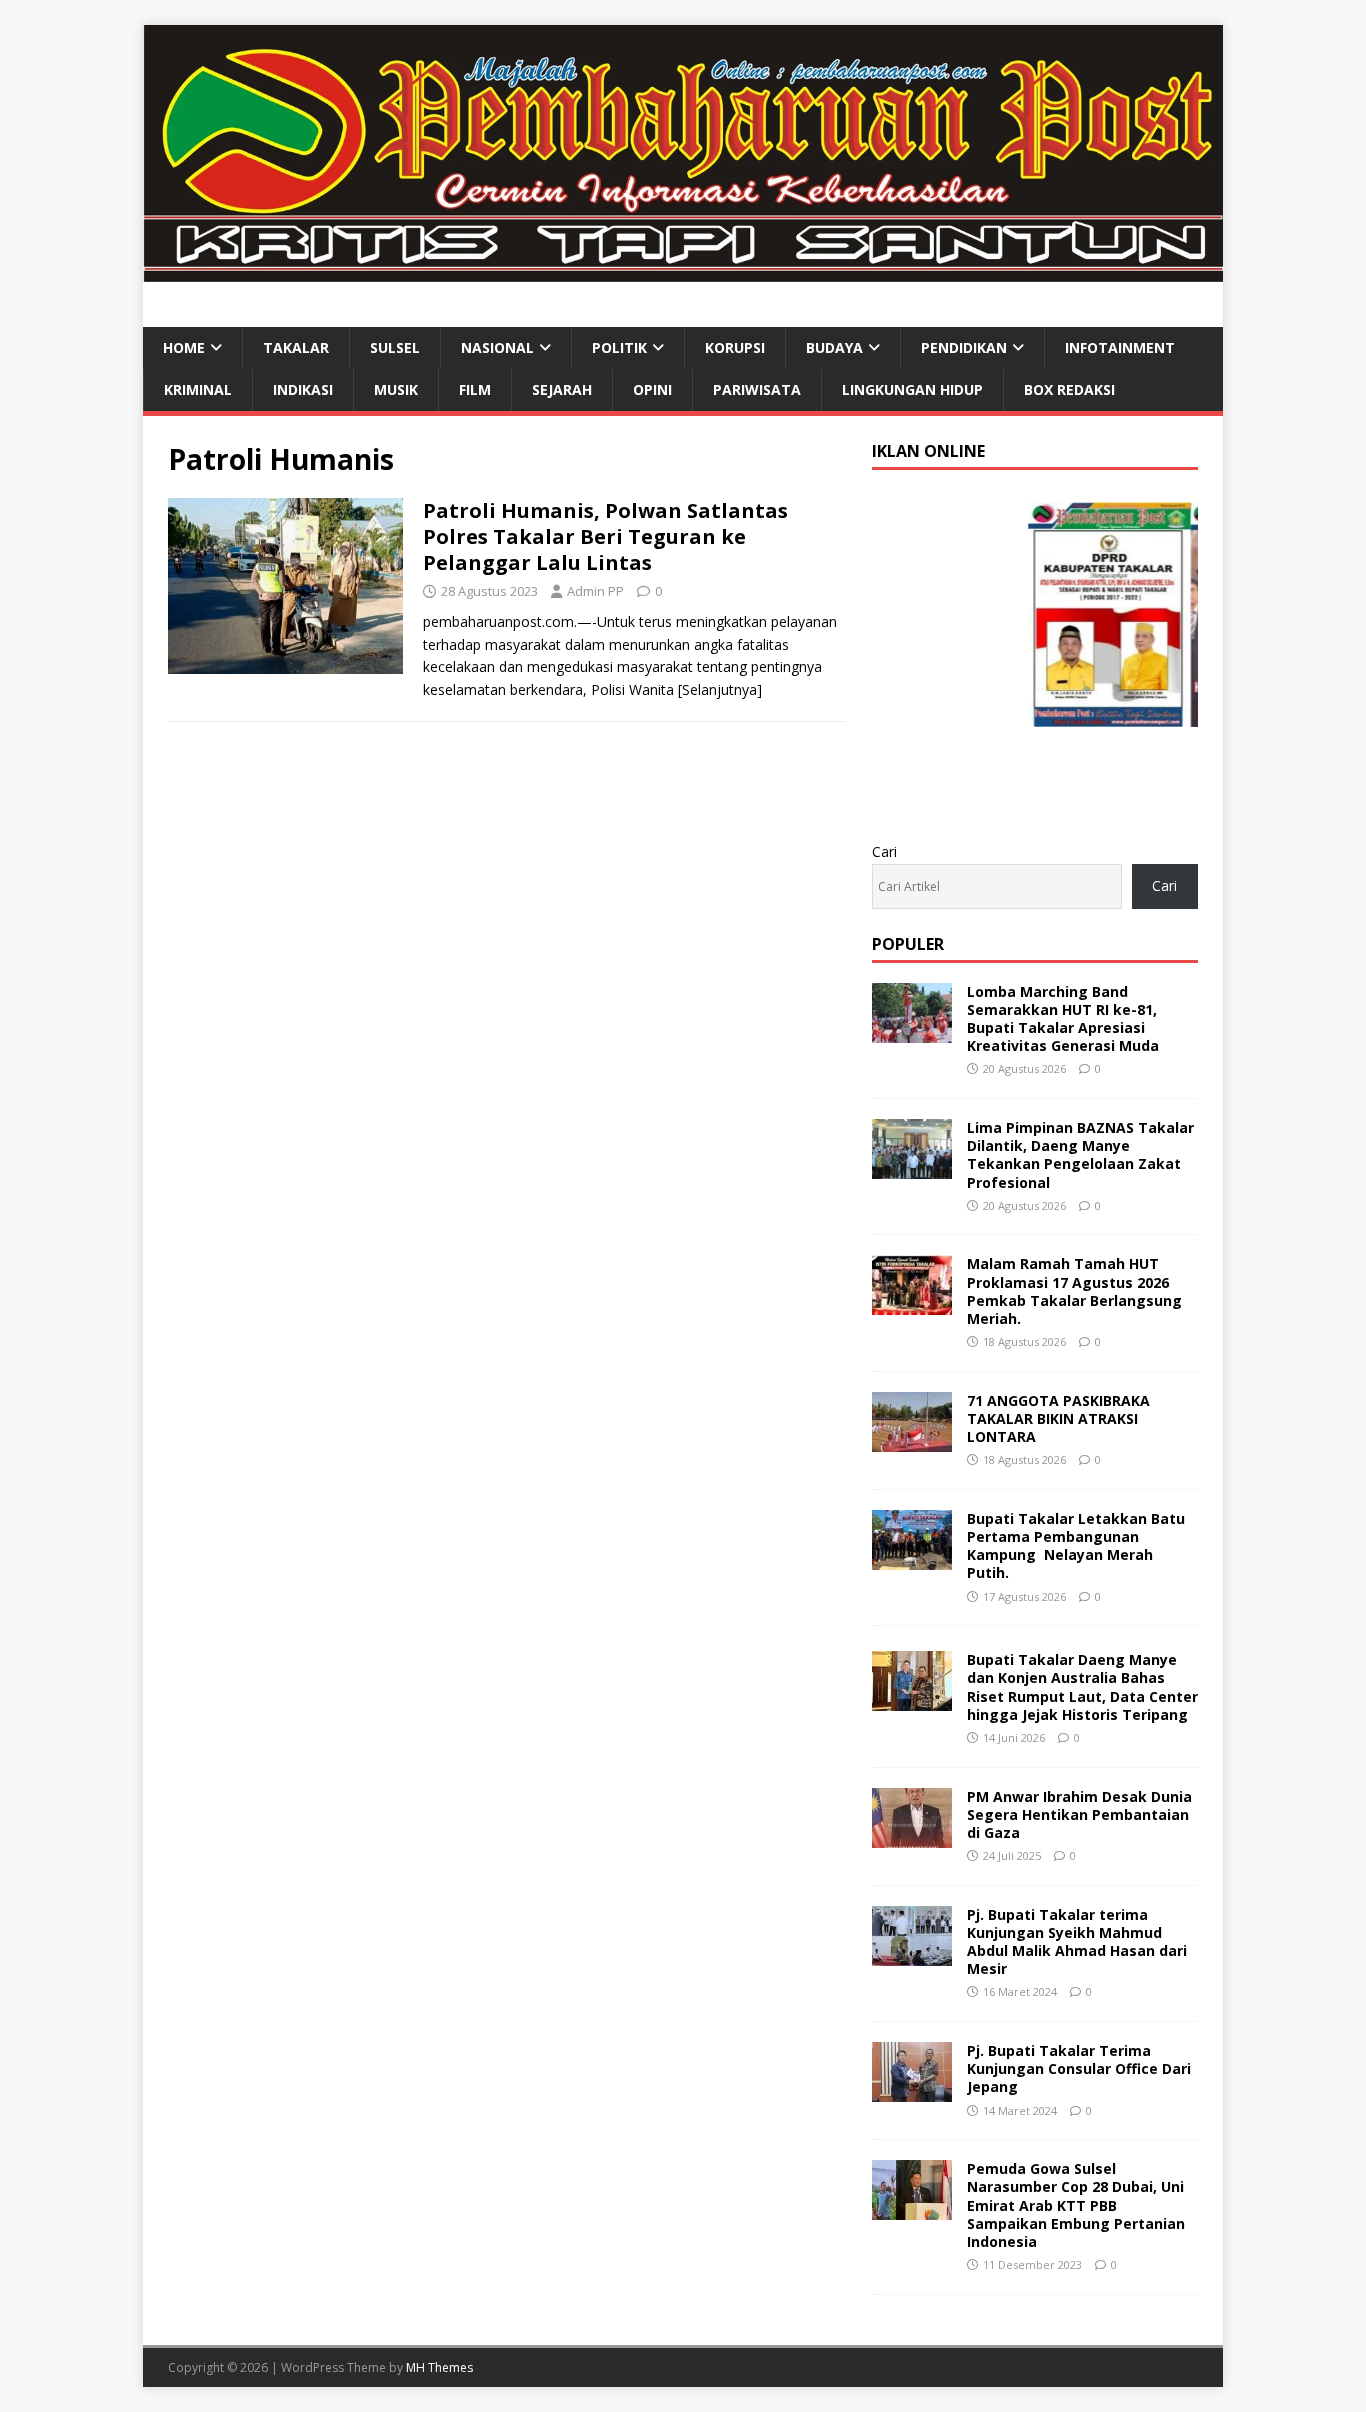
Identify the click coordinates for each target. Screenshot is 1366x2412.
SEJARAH (562, 389)
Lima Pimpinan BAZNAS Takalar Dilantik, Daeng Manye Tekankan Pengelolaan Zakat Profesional (1080, 1155)
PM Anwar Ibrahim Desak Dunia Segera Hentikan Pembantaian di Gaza (1079, 1814)
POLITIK (619, 347)
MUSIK (396, 389)
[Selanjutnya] (720, 689)
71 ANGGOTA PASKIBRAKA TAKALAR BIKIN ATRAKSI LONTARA (1058, 1418)
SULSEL (395, 347)
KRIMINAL (198, 389)
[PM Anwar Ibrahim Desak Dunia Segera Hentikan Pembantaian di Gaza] (912, 1835)
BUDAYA (834, 347)
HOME (184, 347)
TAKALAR (296, 347)
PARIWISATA (757, 389)
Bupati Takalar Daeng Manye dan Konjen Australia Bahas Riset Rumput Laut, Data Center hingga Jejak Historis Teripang (1082, 1687)
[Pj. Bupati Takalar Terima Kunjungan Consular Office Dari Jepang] (912, 2090)
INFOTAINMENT (1120, 347)
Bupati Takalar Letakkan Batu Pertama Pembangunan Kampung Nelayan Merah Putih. (1076, 1546)
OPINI (652, 389)
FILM (475, 389)
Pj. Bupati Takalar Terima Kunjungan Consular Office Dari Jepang (1079, 2068)
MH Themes (439, 2367)
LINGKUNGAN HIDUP (912, 389)
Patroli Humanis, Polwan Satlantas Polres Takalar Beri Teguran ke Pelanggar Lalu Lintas (605, 536)
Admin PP (595, 591)
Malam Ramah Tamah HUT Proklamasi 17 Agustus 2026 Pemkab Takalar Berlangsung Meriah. (1074, 1291)
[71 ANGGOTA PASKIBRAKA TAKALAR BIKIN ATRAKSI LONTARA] (912, 1439)
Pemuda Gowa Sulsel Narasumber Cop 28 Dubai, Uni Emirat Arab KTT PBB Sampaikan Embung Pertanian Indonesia (1076, 2205)
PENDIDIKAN (964, 347)
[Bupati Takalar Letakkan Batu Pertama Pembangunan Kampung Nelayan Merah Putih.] (912, 1558)
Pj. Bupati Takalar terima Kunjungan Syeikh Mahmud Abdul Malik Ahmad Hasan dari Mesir (1077, 1942)
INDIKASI (303, 389)
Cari (884, 851)
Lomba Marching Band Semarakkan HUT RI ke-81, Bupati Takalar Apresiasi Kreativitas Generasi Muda (1063, 1019)
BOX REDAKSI (1069, 389)
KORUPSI (735, 347)
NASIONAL (497, 347)
